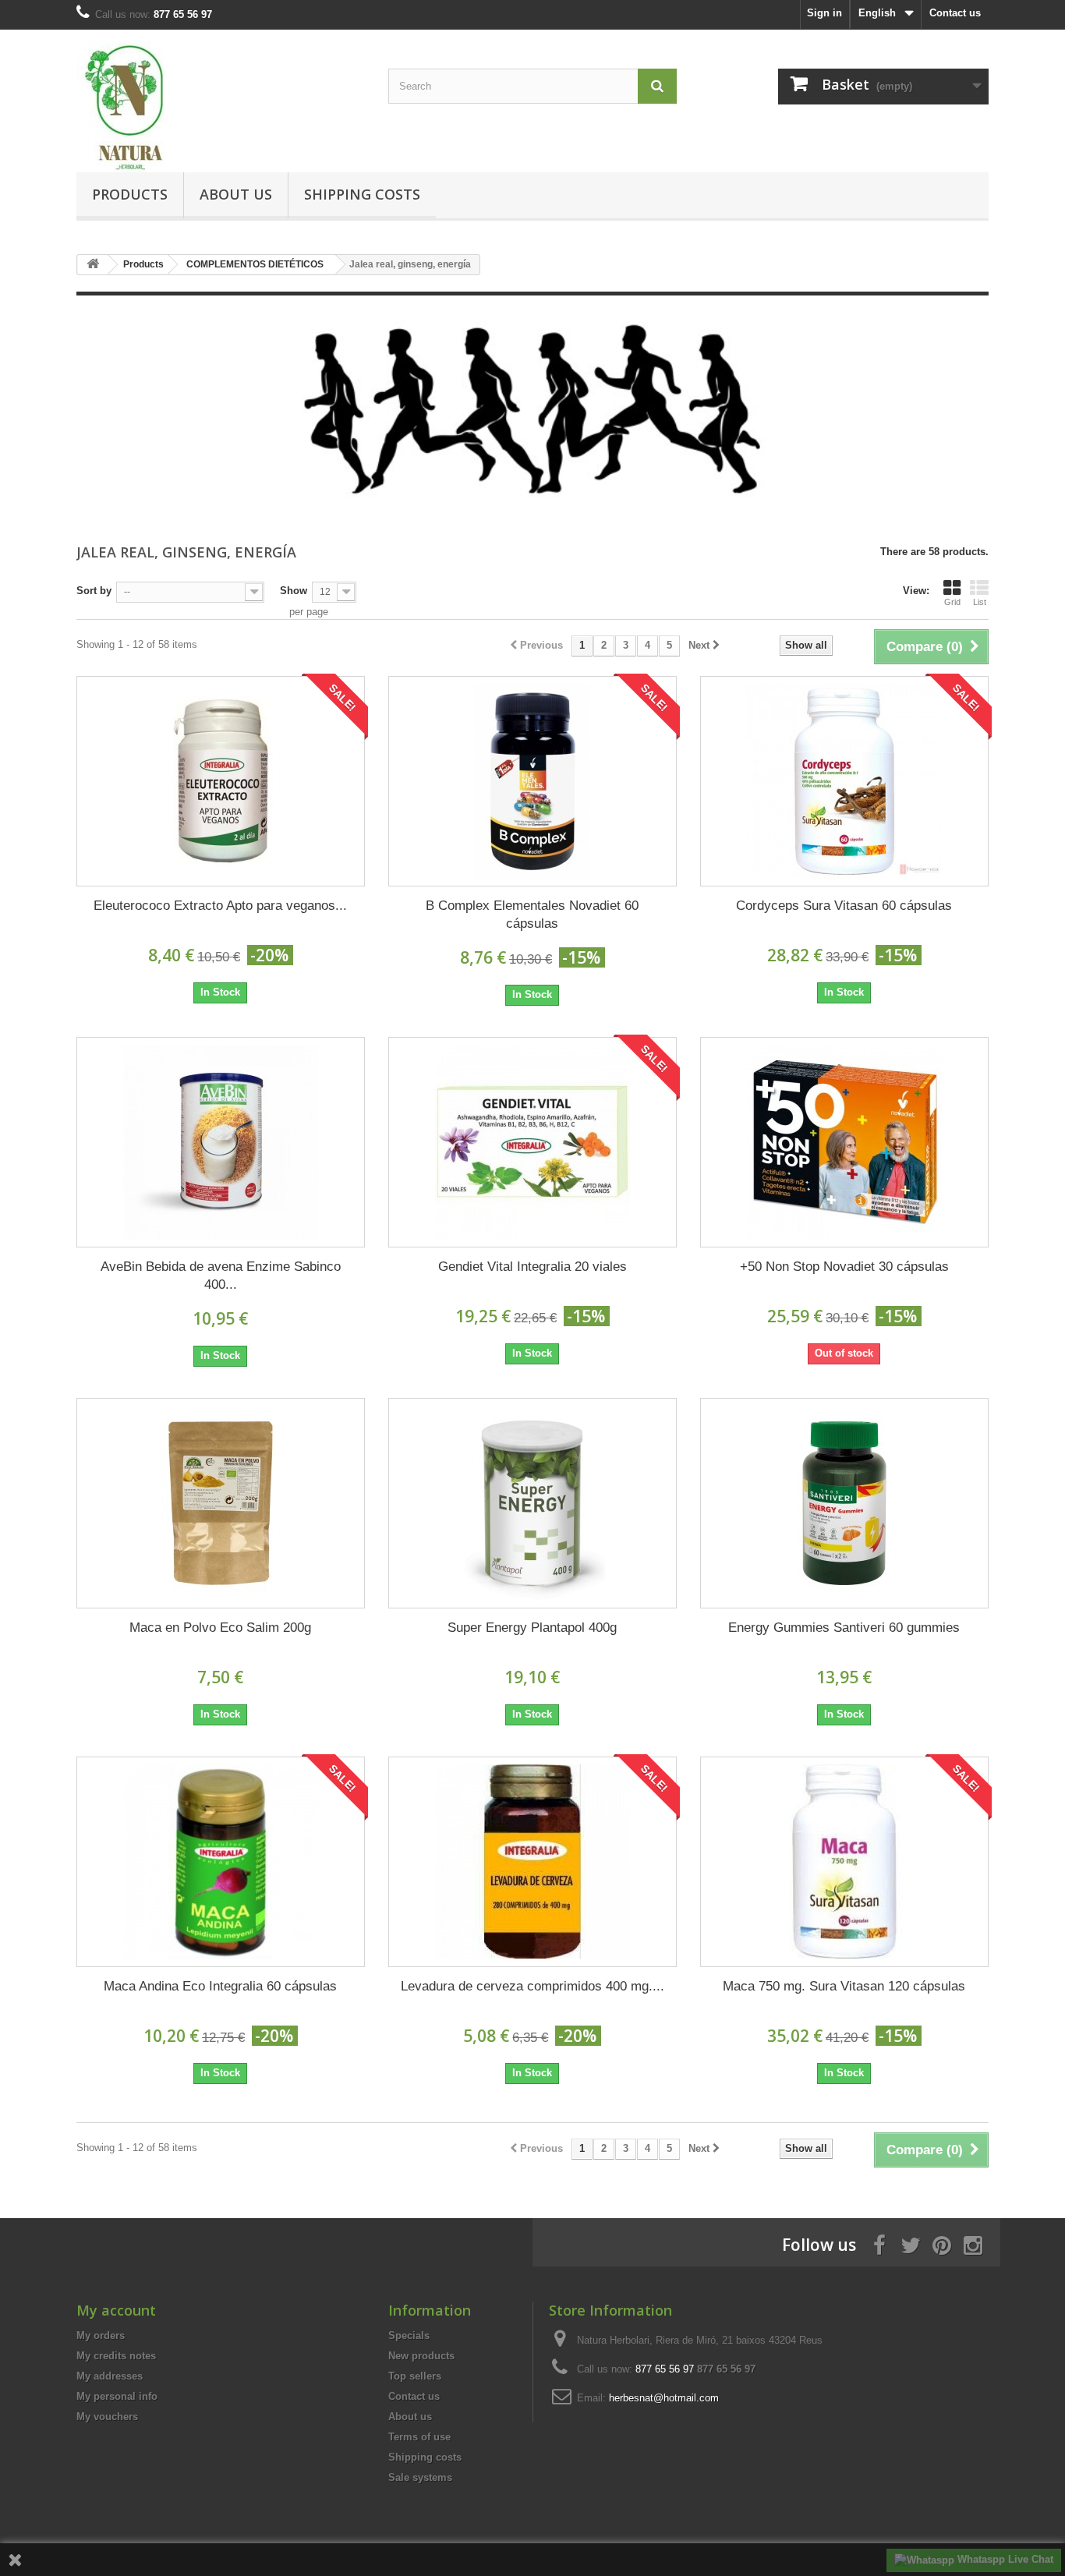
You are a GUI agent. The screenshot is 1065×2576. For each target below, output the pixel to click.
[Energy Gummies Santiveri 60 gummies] (844, 1503)
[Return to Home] (93, 265)
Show (294, 591)
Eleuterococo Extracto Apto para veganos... (220, 906)
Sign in (824, 13)
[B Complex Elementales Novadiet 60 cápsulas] (532, 781)
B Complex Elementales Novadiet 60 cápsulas (532, 915)
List (980, 602)
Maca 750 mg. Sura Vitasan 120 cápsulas (844, 1986)
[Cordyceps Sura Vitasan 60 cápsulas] (844, 781)
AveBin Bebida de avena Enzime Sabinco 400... (221, 1276)
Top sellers (415, 2376)
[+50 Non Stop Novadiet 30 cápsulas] (844, 1142)
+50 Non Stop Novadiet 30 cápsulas (844, 1267)
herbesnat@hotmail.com (664, 2398)
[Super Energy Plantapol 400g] (532, 1503)
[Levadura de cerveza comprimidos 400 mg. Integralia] (532, 1862)
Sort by (94, 591)
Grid (952, 602)
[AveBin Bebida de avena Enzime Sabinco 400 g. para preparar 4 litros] (221, 1142)
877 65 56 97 (726, 2369)
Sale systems (420, 2477)
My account (116, 2310)
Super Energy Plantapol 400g (532, 1628)
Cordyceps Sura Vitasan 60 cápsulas (844, 906)
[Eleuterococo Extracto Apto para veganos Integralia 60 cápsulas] (221, 781)
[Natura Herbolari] (221, 107)
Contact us (955, 13)
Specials (409, 2335)
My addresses (110, 2376)
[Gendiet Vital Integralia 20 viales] (532, 1142)
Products (130, 194)
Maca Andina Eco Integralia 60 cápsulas (220, 1986)
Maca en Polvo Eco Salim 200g (220, 1628)
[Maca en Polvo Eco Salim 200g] (221, 1503)
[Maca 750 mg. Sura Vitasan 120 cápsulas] (844, 1862)
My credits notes (116, 2356)
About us (236, 194)
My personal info (117, 2396)
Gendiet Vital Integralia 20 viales (532, 1267)
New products (421, 2356)
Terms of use (419, 2437)
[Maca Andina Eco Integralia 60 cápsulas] (221, 1862)
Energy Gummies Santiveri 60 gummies (844, 1628)
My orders (101, 2335)
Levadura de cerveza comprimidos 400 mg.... (532, 1986)
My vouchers (107, 2417)
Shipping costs (362, 194)
